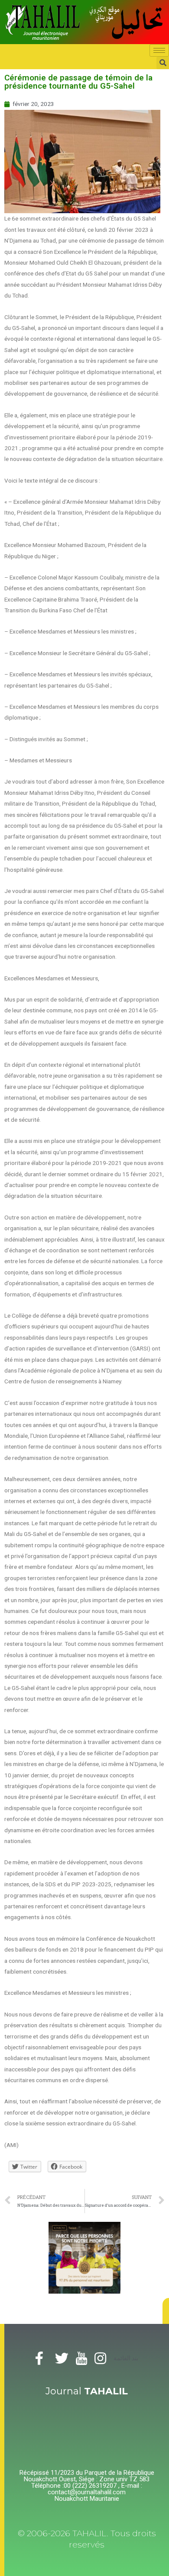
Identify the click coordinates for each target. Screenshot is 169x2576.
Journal (87, 2391)
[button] (166, 2311)
